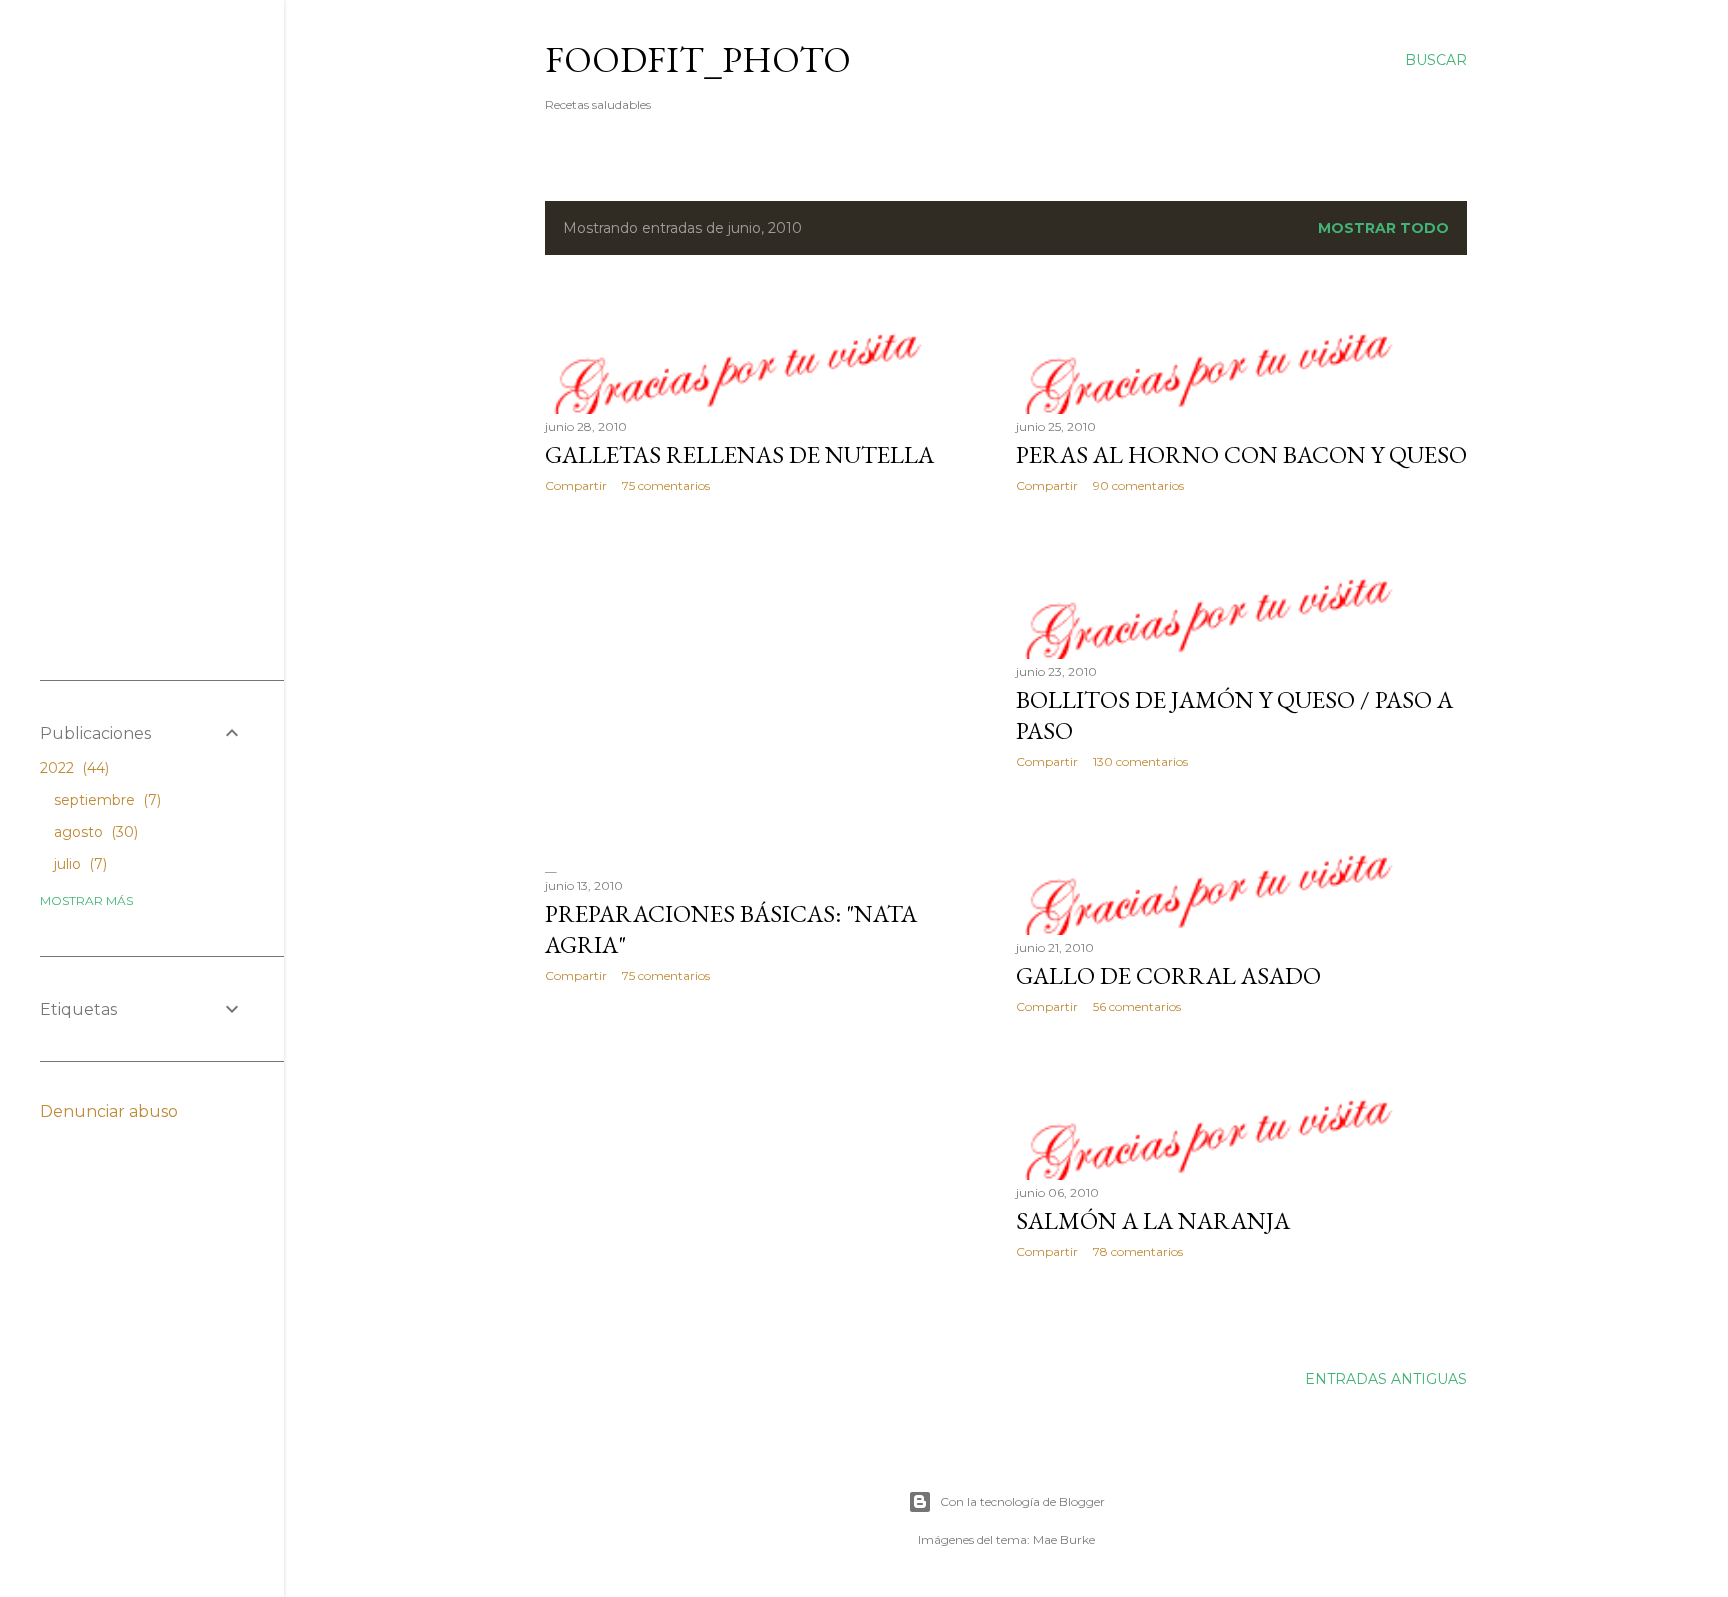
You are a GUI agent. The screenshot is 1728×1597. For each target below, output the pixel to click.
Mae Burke (1064, 1539)
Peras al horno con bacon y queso (1241, 454)
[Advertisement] (770, 683)
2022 (72, 768)
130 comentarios (1140, 761)
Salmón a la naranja (1153, 1220)
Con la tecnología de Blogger (1022, 1501)
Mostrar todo (1383, 228)
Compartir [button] (576, 485)
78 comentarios (1138, 1251)
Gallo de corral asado (1168, 975)
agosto (94, 832)
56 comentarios (1137, 1006)
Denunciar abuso (109, 1111)
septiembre (105, 800)
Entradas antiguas (1386, 1379)
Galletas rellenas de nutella (739, 454)
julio (78, 864)
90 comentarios (1138, 485)
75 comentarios (666, 485)
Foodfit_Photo (698, 59)
